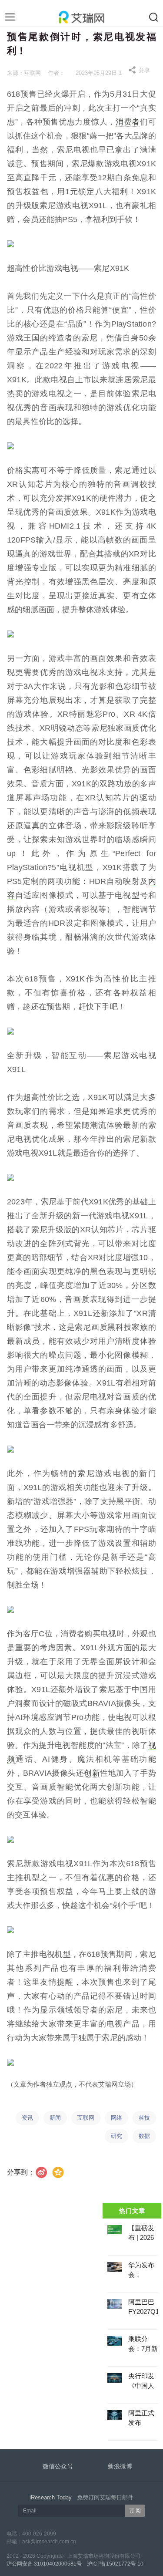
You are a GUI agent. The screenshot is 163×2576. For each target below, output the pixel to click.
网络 (116, 2118)
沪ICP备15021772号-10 (115, 2564)
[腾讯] (58, 2172)
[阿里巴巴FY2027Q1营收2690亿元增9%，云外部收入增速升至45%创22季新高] (114, 2304)
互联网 (86, 2118)
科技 (144, 2118)
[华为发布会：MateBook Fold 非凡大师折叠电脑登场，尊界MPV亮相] (114, 2267)
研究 (116, 2136)
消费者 (128, 122)
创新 (92, 1773)
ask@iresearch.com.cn (49, 2542)
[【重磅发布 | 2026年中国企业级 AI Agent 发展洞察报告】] (114, 2230)
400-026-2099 (39, 2534)
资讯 (27, 2118)
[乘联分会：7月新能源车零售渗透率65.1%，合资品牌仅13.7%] (114, 2341)
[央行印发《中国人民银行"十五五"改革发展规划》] (114, 2378)
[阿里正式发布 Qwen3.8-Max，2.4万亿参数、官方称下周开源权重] (114, 2415)
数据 (144, 2136)
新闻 (55, 2118)
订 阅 (135, 2511)
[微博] (42, 2172)
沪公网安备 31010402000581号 (44, 2564)
